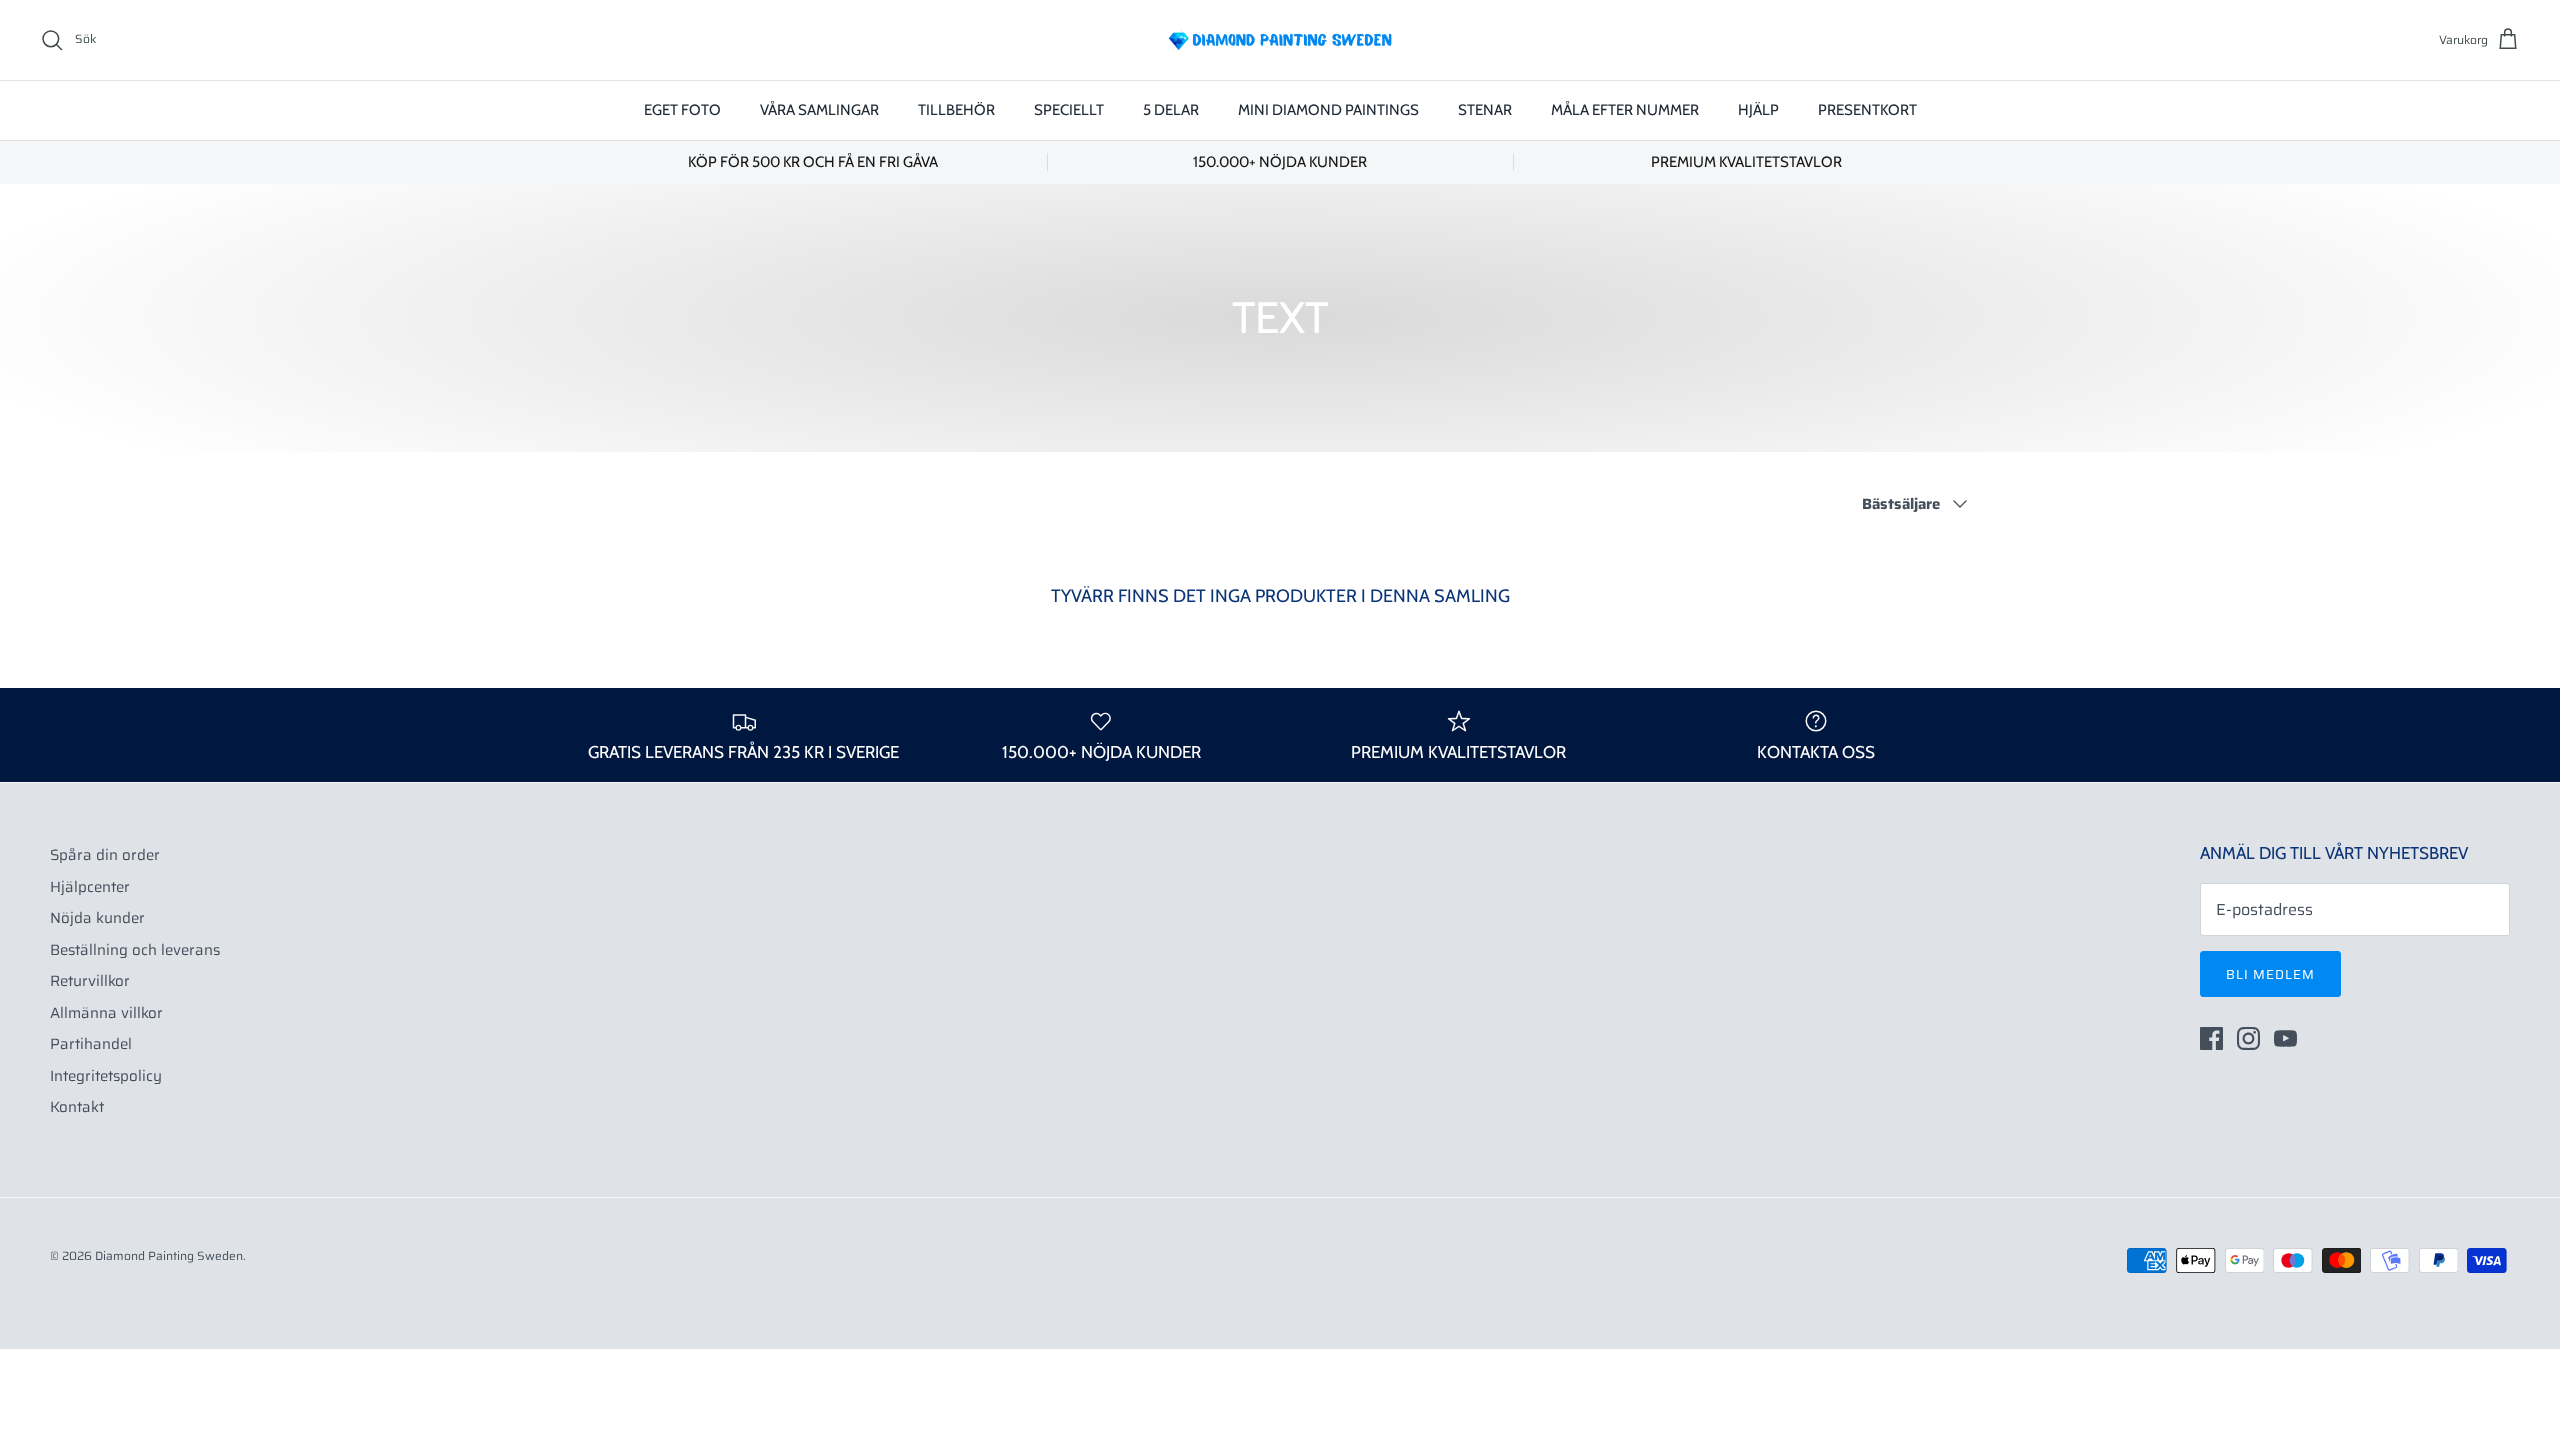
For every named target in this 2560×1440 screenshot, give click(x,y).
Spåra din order (105, 855)
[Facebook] (2211, 1038)
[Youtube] (2285, 1038)
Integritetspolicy (106, 1076)
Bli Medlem (2270, 974)
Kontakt (77, 1107)
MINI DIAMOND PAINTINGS (1328, 110)
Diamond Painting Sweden (169, 1255)
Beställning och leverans (135, 950)
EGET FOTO (682, 110)
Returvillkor (90, 981)
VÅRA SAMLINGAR (819, 110)
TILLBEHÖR (956, 110)
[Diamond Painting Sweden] (1280, 40)
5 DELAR (1171, 110)
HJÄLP (1758, 110)
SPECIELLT (1069, 110)
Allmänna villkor (106, 1013)
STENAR (1485, 110)
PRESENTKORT (1867, 110)
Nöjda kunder (97, 918)
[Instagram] (2248, 1038)
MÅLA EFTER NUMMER (1625, 110)
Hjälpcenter (90, 887)
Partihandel (91, 1044)
